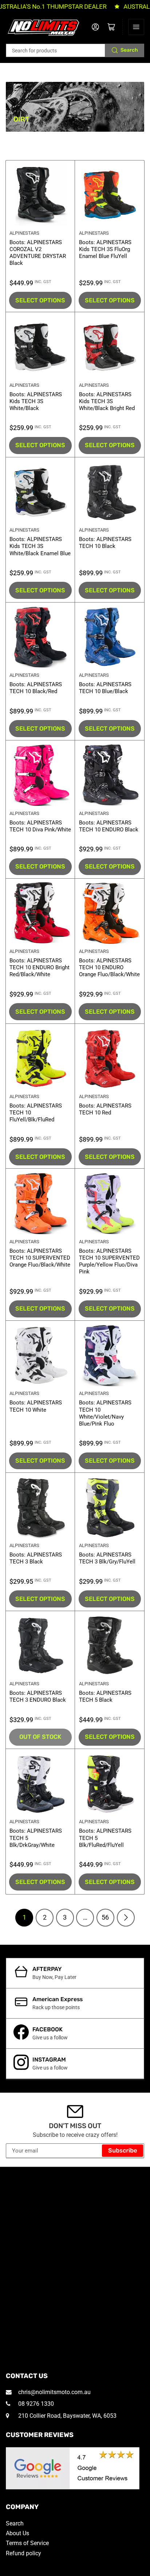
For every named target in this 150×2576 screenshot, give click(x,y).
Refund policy (23, 2553)
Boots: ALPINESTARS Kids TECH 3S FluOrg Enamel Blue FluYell (105, 249)
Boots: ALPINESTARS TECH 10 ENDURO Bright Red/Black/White (40, 967)
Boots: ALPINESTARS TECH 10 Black (105, 543)
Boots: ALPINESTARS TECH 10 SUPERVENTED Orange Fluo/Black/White (40, 1258)
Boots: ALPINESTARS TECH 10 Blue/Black (105, 688)
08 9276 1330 (35, 2404)
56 (105, 1917)
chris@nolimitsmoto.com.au (54, 2392)
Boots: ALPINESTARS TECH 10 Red (105, 1109)
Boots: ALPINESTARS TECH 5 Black (105, 1696)
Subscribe (123, 2150)
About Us (17, 2533)
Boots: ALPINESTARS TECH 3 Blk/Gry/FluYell (107, 1558)
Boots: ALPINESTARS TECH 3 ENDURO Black (38, 1696)
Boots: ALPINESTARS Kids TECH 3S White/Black (36, 401)
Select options (40, 300)
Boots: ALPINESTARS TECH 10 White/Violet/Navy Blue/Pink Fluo (105, 1413)
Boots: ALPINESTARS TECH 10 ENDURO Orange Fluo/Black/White (109, 967)
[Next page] (126, 1918)
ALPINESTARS (24, 233)
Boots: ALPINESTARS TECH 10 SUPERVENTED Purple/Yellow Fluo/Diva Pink (109, 1261)
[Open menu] (136, 27)
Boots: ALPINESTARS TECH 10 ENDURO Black (109, 826)
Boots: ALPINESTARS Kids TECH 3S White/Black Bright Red (107, 401)
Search (129, 50)
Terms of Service (27, 2543)
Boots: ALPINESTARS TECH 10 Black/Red (36, 688)
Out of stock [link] (40, 1737)
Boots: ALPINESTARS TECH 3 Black (36, 1558)
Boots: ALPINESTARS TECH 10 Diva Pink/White (40, 826)
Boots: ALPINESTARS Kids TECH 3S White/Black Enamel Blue (40, 546)
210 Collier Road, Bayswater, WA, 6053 (67, 2416)
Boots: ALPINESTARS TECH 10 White (36, 1406)
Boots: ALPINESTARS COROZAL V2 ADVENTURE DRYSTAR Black (38, 253)
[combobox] (75, 50)
